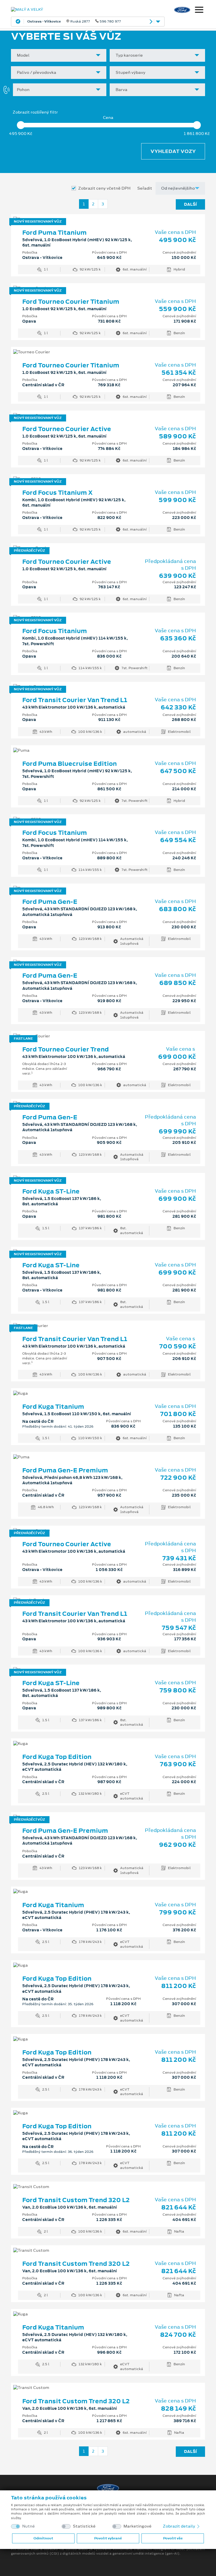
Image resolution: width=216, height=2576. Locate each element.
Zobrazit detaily (179, 2526)
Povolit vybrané (108, 2538)
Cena (108, 118)
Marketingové (138, 2526)
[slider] (21, 125)
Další (190, 204)
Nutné (29, 2526)
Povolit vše (173, 2538)
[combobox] (59, 55)
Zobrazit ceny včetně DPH (104, 188)
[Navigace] (199, 10)
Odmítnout (43, 2538)
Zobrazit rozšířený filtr (35, 112)
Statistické (84, 2526)
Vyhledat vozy (173, 151)
